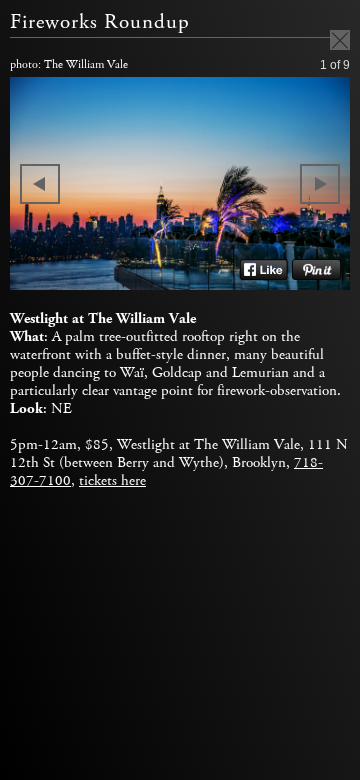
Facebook (263, 270)
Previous (40, 184)
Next (320, 184)
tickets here (112, 481)
